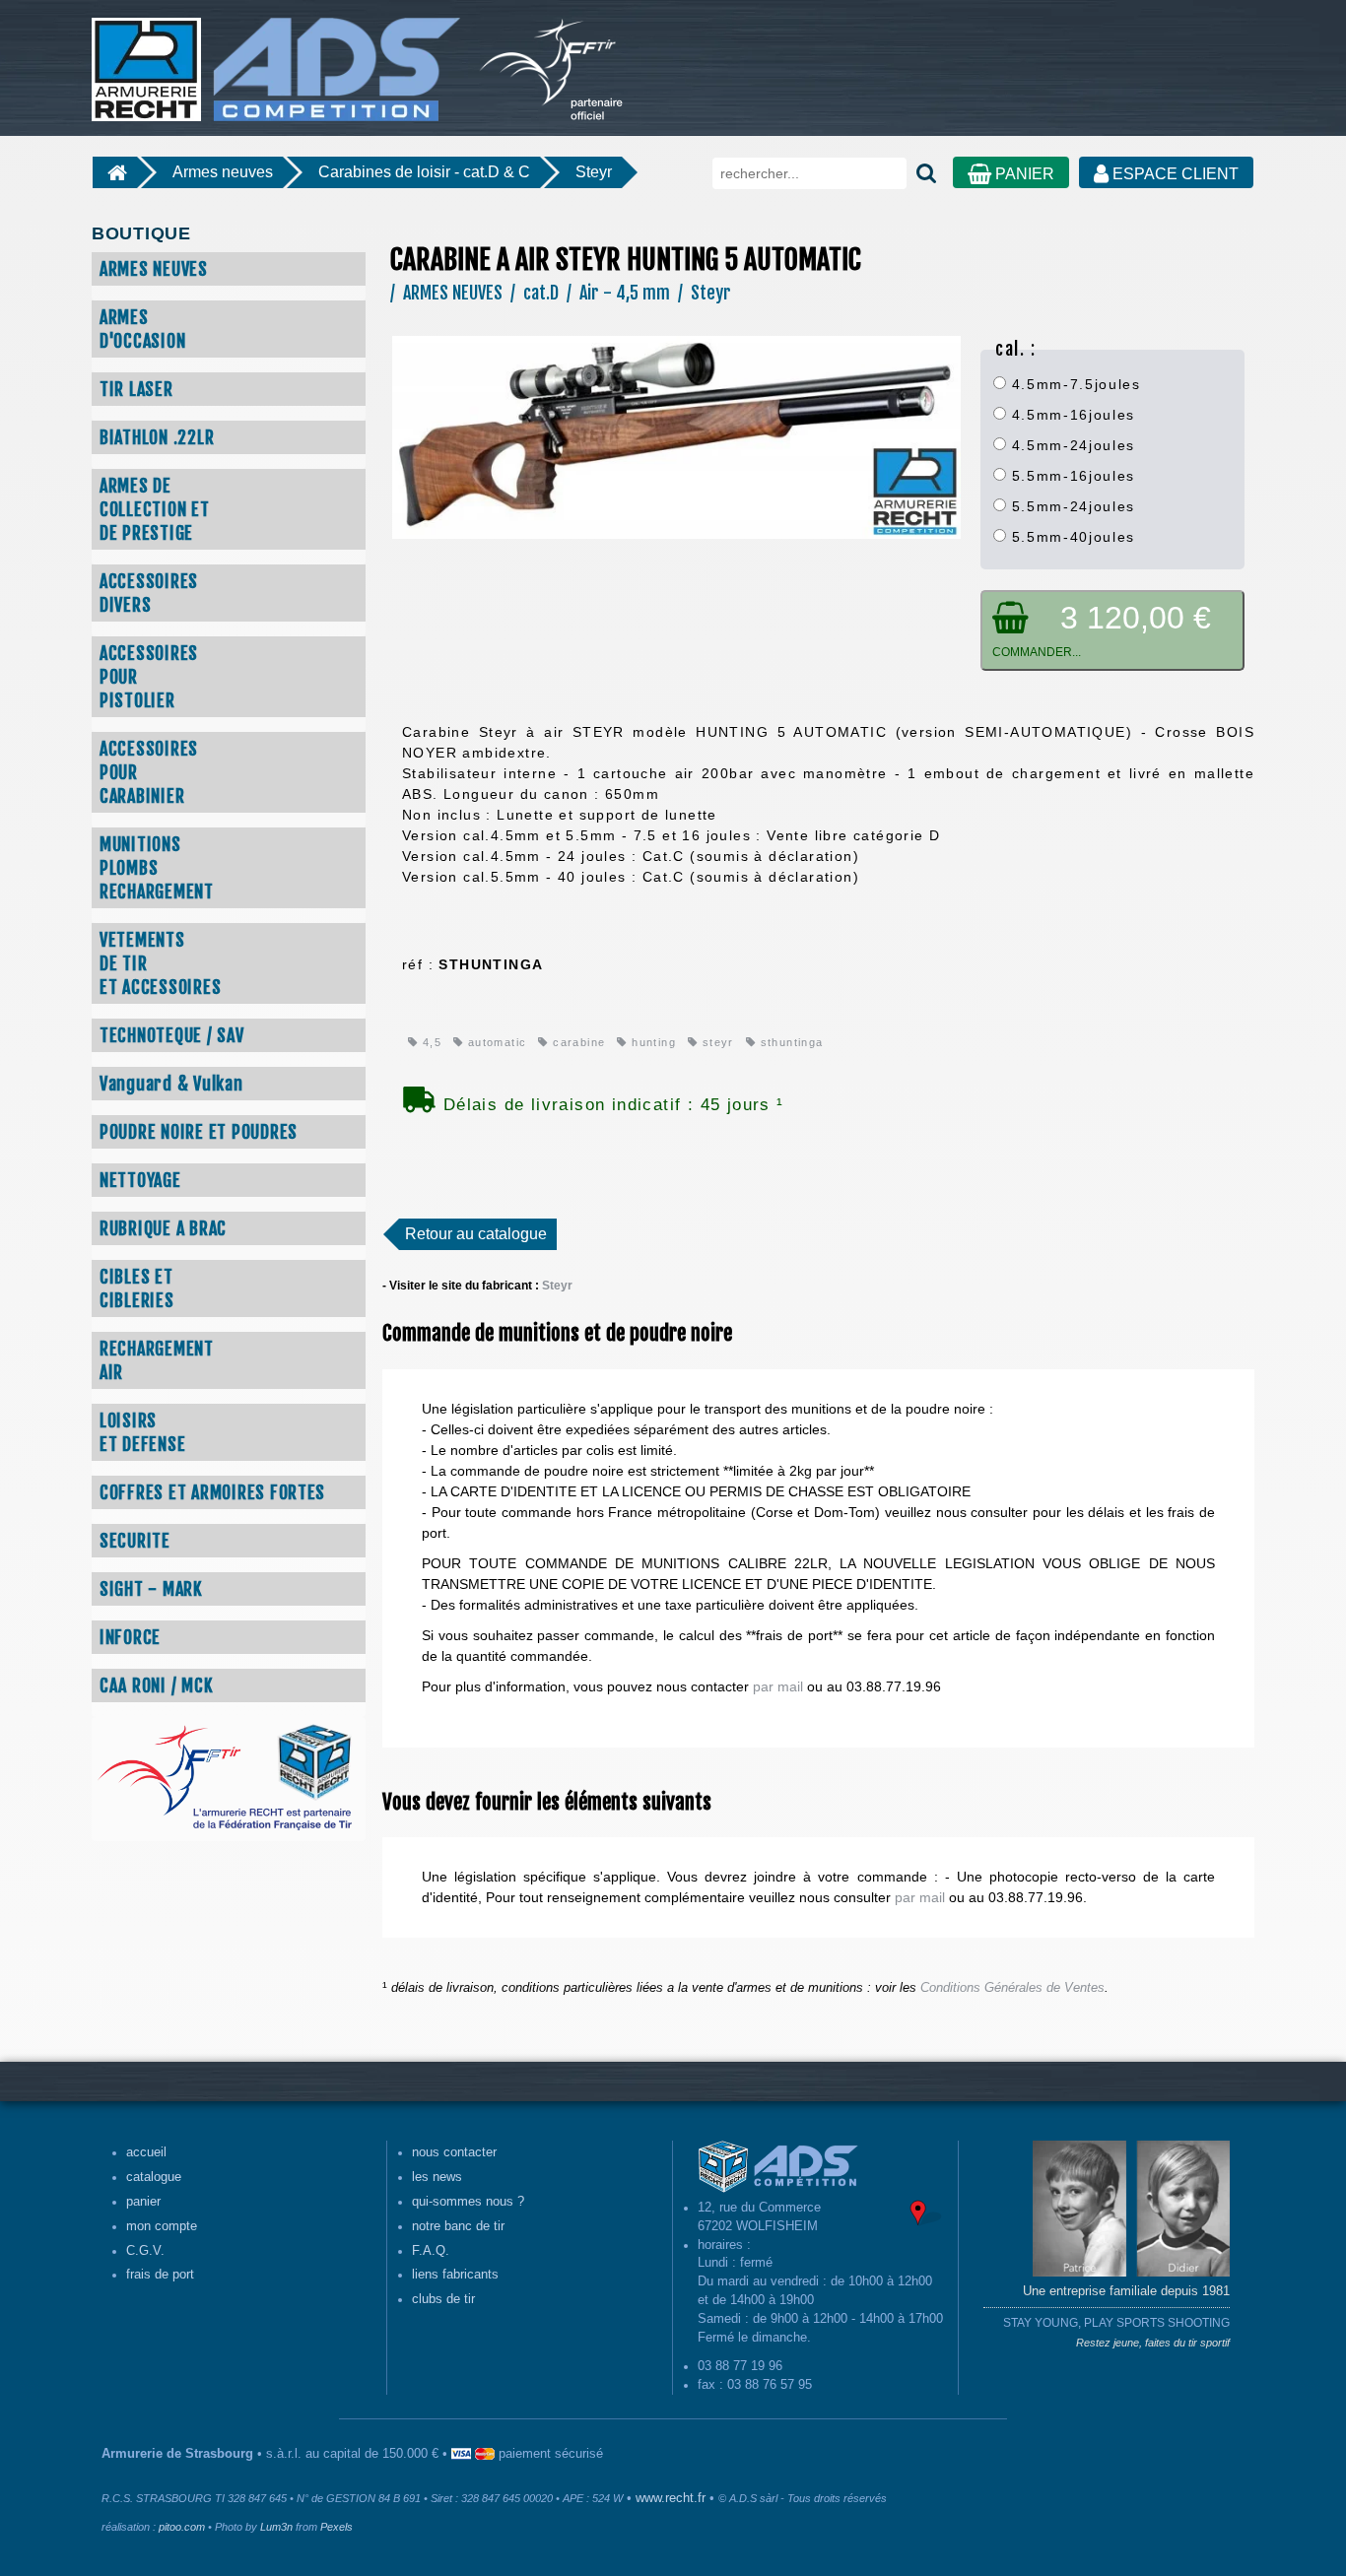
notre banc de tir (458, 2226)
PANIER (1023, 174)
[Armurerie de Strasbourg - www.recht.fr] (273, 59)
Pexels (336, 2527)
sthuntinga (789, 1042)
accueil (146, 2152)
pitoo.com (182, 2527)
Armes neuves (223, 172)
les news (437, 2177)
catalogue (154, 2177)
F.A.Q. (431, 2251)
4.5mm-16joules (1071, 415)
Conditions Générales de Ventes (1012, 1988)
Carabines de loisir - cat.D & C (424, 172)
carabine (577, 1042)
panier (143, 2202)
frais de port (160, 2275)
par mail (778, 1686)
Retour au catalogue (476, 1234)
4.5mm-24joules (1071, 445)
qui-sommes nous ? (468, 2202)
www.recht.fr (671, 2498)
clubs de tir (443, 2299)
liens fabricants (455, 2275)
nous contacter (454, 2152)
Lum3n (276, 2527)
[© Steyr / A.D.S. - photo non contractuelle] (676, 436)
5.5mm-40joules (1071, 537)
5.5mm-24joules (1071, 506)
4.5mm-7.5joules (1074, 384)
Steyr (594, 172)
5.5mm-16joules (1071, 476)
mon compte (162, 2226)
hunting (652, 1042)
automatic (495, 1042)
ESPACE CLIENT (1174, 174)
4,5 (430, 1042)
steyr (715, 1042)
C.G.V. (145, 2251)
